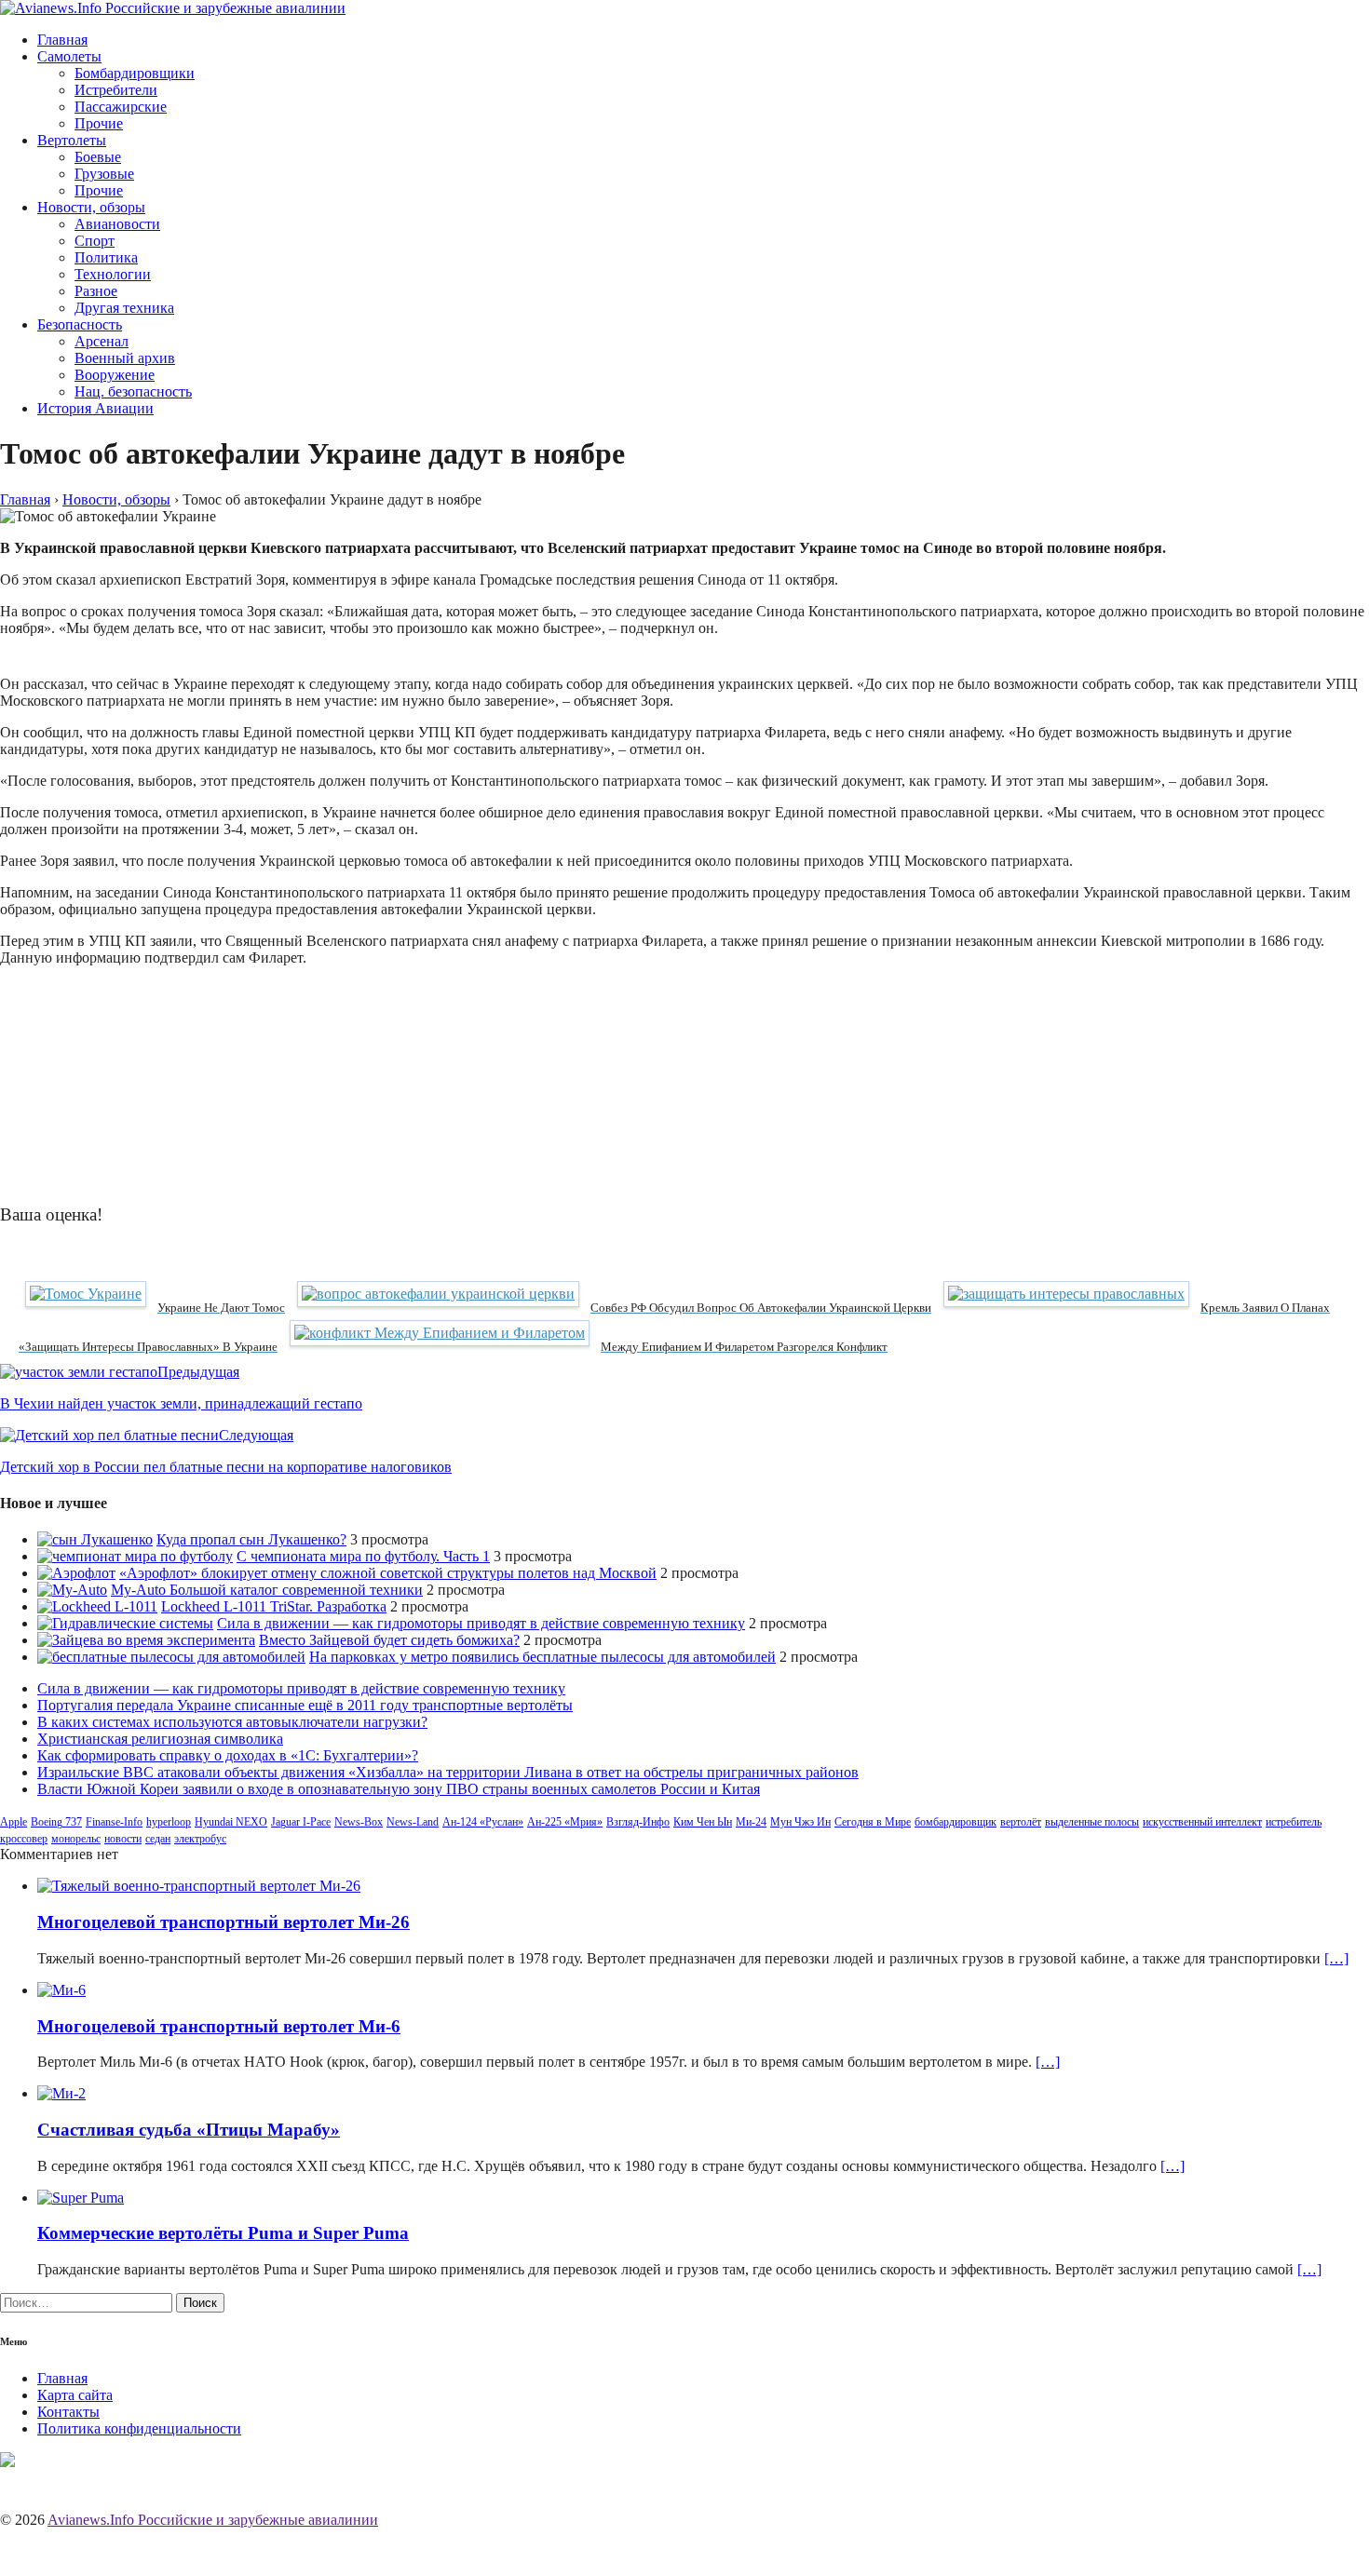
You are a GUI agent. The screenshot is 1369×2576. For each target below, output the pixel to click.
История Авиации (95, 408)
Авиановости (117, 224)
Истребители (116, 90)
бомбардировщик (956, 1822)
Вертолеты (72, 140)
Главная (62, 40)
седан (158, 1839)
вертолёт (1021, 1822)
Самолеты (69, 56)
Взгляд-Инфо (638, 1822)
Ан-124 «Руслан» (483, 1822)
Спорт (95, 241)
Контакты (68, 2412)
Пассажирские (121, 107)
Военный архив (125, 358)
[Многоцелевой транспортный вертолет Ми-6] (61, 1990)
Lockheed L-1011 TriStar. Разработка (274, 1606)
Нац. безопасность (133, 391)
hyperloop (169, 1822)
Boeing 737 (56, 1822)
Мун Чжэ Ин (800, 1822)
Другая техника (124, 308)
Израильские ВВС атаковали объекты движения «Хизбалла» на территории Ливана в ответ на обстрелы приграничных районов (448, 1772)
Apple (14, 1822)
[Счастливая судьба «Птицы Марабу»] (61, 2093)
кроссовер (24, 1839)
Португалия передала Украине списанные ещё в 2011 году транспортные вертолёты (305, 1705)
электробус (200, 1839)
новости (123, 1839)
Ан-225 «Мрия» (565, 1822)
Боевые (98, 157)
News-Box (359, 1822)
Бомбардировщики (135, 73)
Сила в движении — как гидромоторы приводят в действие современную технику (481, 1623)
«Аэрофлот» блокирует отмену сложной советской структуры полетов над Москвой (388, 1573)
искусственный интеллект (1202, 1822)
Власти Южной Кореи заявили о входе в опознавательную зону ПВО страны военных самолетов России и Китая (399, 1789)
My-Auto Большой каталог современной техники (267, 1590)
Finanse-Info (114, 1822)
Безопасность (80, 324)
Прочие (99, 123)
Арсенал (102, 341)
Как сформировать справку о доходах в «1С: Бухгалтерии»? (228, 1755)
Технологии (113, 274)
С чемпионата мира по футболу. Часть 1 (363, 1556)
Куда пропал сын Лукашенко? (251, 1539)
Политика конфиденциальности (139, 2428)
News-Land (413, 1822)
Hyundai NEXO (231, 1822)
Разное (96, 291)
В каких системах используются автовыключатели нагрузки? (232, 1722)
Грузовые (104, 174)
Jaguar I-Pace (301, 1822)
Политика (106, 257)
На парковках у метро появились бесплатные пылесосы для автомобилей (542, 1657)
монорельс (76, 1839)
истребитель (1294, 1822)
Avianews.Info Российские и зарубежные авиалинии (213, 2520)
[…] (1336, 1958)
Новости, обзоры (91, 207)
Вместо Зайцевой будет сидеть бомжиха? (389, 1640)
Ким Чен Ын (703, 1822)
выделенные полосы (1092, 1822)
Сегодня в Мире (873, 1822)
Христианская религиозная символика (160, 1739)
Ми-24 (751, 1822)
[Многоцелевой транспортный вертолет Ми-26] (199, 1886)
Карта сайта (75, 2395)
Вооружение (115, 375)
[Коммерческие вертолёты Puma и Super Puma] (81, 2198)
